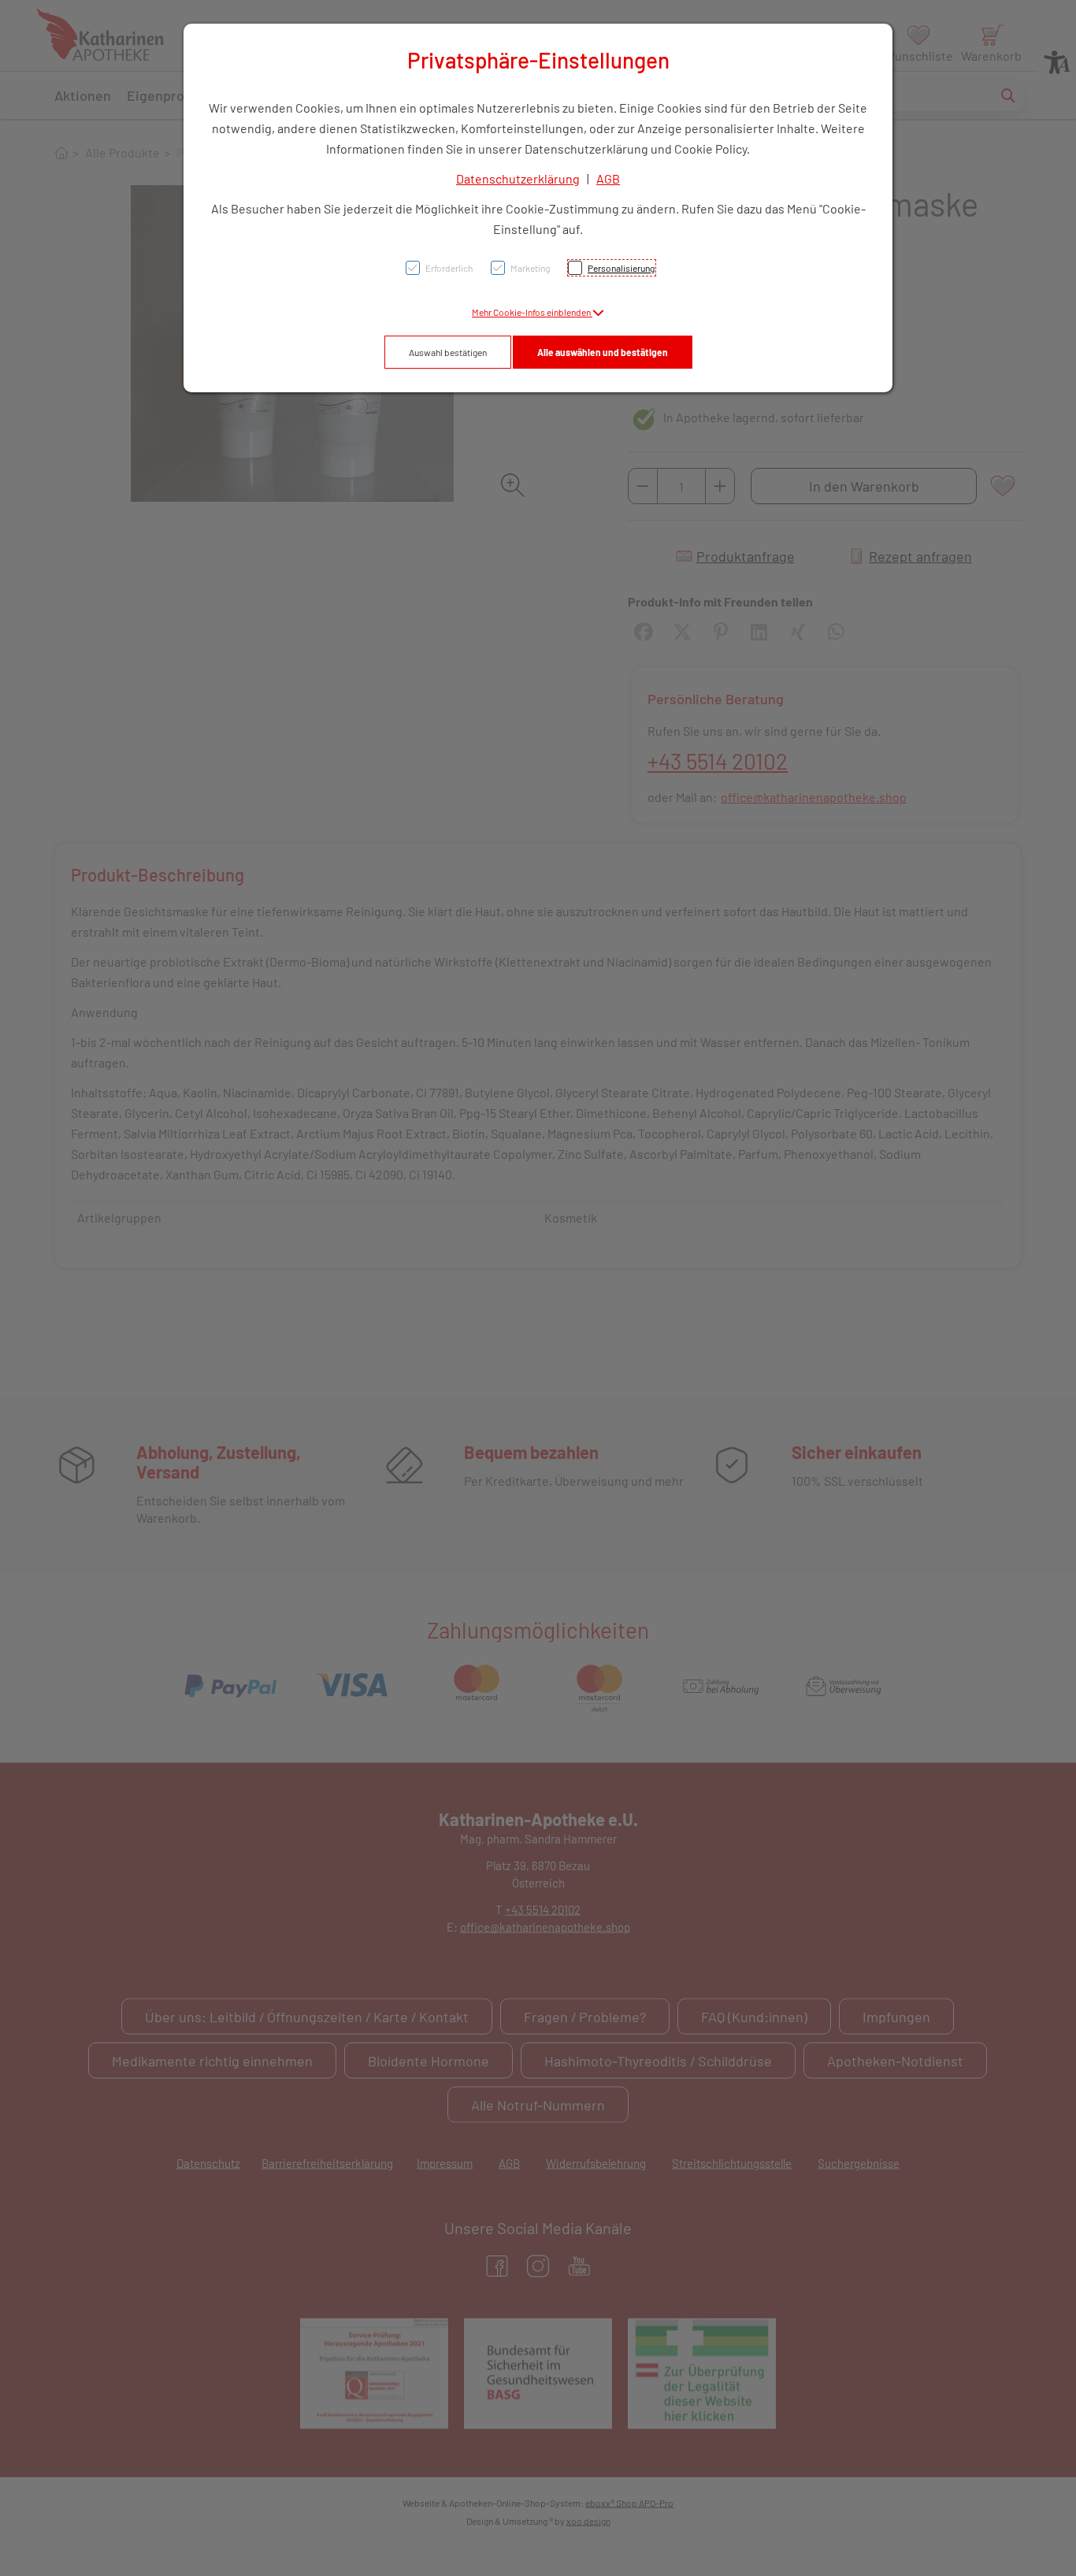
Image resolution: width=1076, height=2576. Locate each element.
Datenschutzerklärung (518, 178)
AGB (608, 178)
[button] (538, 312)
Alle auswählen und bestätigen (603, 352)
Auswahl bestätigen (448, 352)
